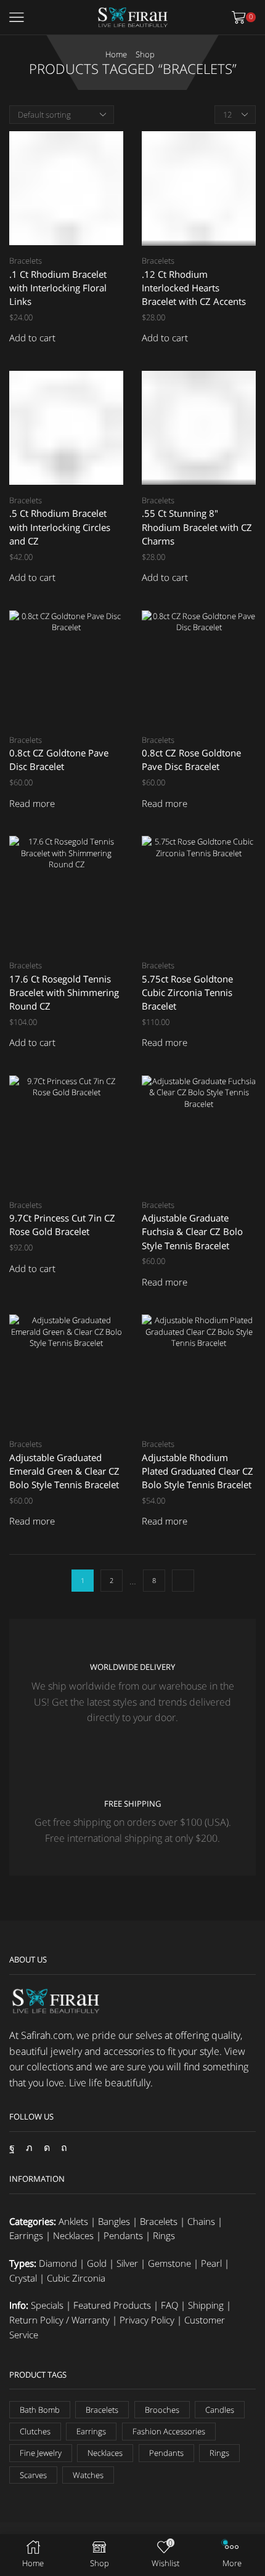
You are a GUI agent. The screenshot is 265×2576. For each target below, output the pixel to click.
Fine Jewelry (41, 2453)
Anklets (73, 2221)
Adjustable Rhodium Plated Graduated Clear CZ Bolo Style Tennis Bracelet (198, 1471)
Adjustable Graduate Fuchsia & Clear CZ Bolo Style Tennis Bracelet (192, 1231)
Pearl (211, 2263)
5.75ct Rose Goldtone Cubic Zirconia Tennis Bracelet (187, 992)
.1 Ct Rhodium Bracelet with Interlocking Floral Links (58, 288)
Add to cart (32, 338)
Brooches (162, 2410)
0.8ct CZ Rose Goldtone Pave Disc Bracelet (191, 759)
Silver (127, 2263)
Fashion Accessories (169, 2431)
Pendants (123, 2235)
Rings (164, 2235)
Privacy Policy (147, 2320)
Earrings (26, 2235)
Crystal (23, 2278)
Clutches (35, 2431)
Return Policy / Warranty (59, 2320)
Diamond (58, 2263)
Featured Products (112, 2305)
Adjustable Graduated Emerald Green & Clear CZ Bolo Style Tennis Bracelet (64, 1471)
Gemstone (169, 2263)
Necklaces (73, 2235)
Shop (145, 54)
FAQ (169, 2305)
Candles (220, 2410)
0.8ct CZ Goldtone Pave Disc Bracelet (59, 759)
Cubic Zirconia (76, 2278)
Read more (32, 804)
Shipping (206, 2305)
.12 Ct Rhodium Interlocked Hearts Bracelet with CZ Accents (194, 288)
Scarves (33, 2475)
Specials (47, 2305)
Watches (88, 2475)
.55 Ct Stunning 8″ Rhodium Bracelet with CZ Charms (197, 527)
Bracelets (26, 261)
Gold (97, 2263)
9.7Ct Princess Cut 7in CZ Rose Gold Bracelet (62, 1225)
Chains (201, 2221)
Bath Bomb (40, 2410)
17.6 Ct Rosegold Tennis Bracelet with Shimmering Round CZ (64, 992)
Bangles (114, 2221)
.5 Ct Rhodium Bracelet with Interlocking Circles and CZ (60, 527)
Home (116, 54)
